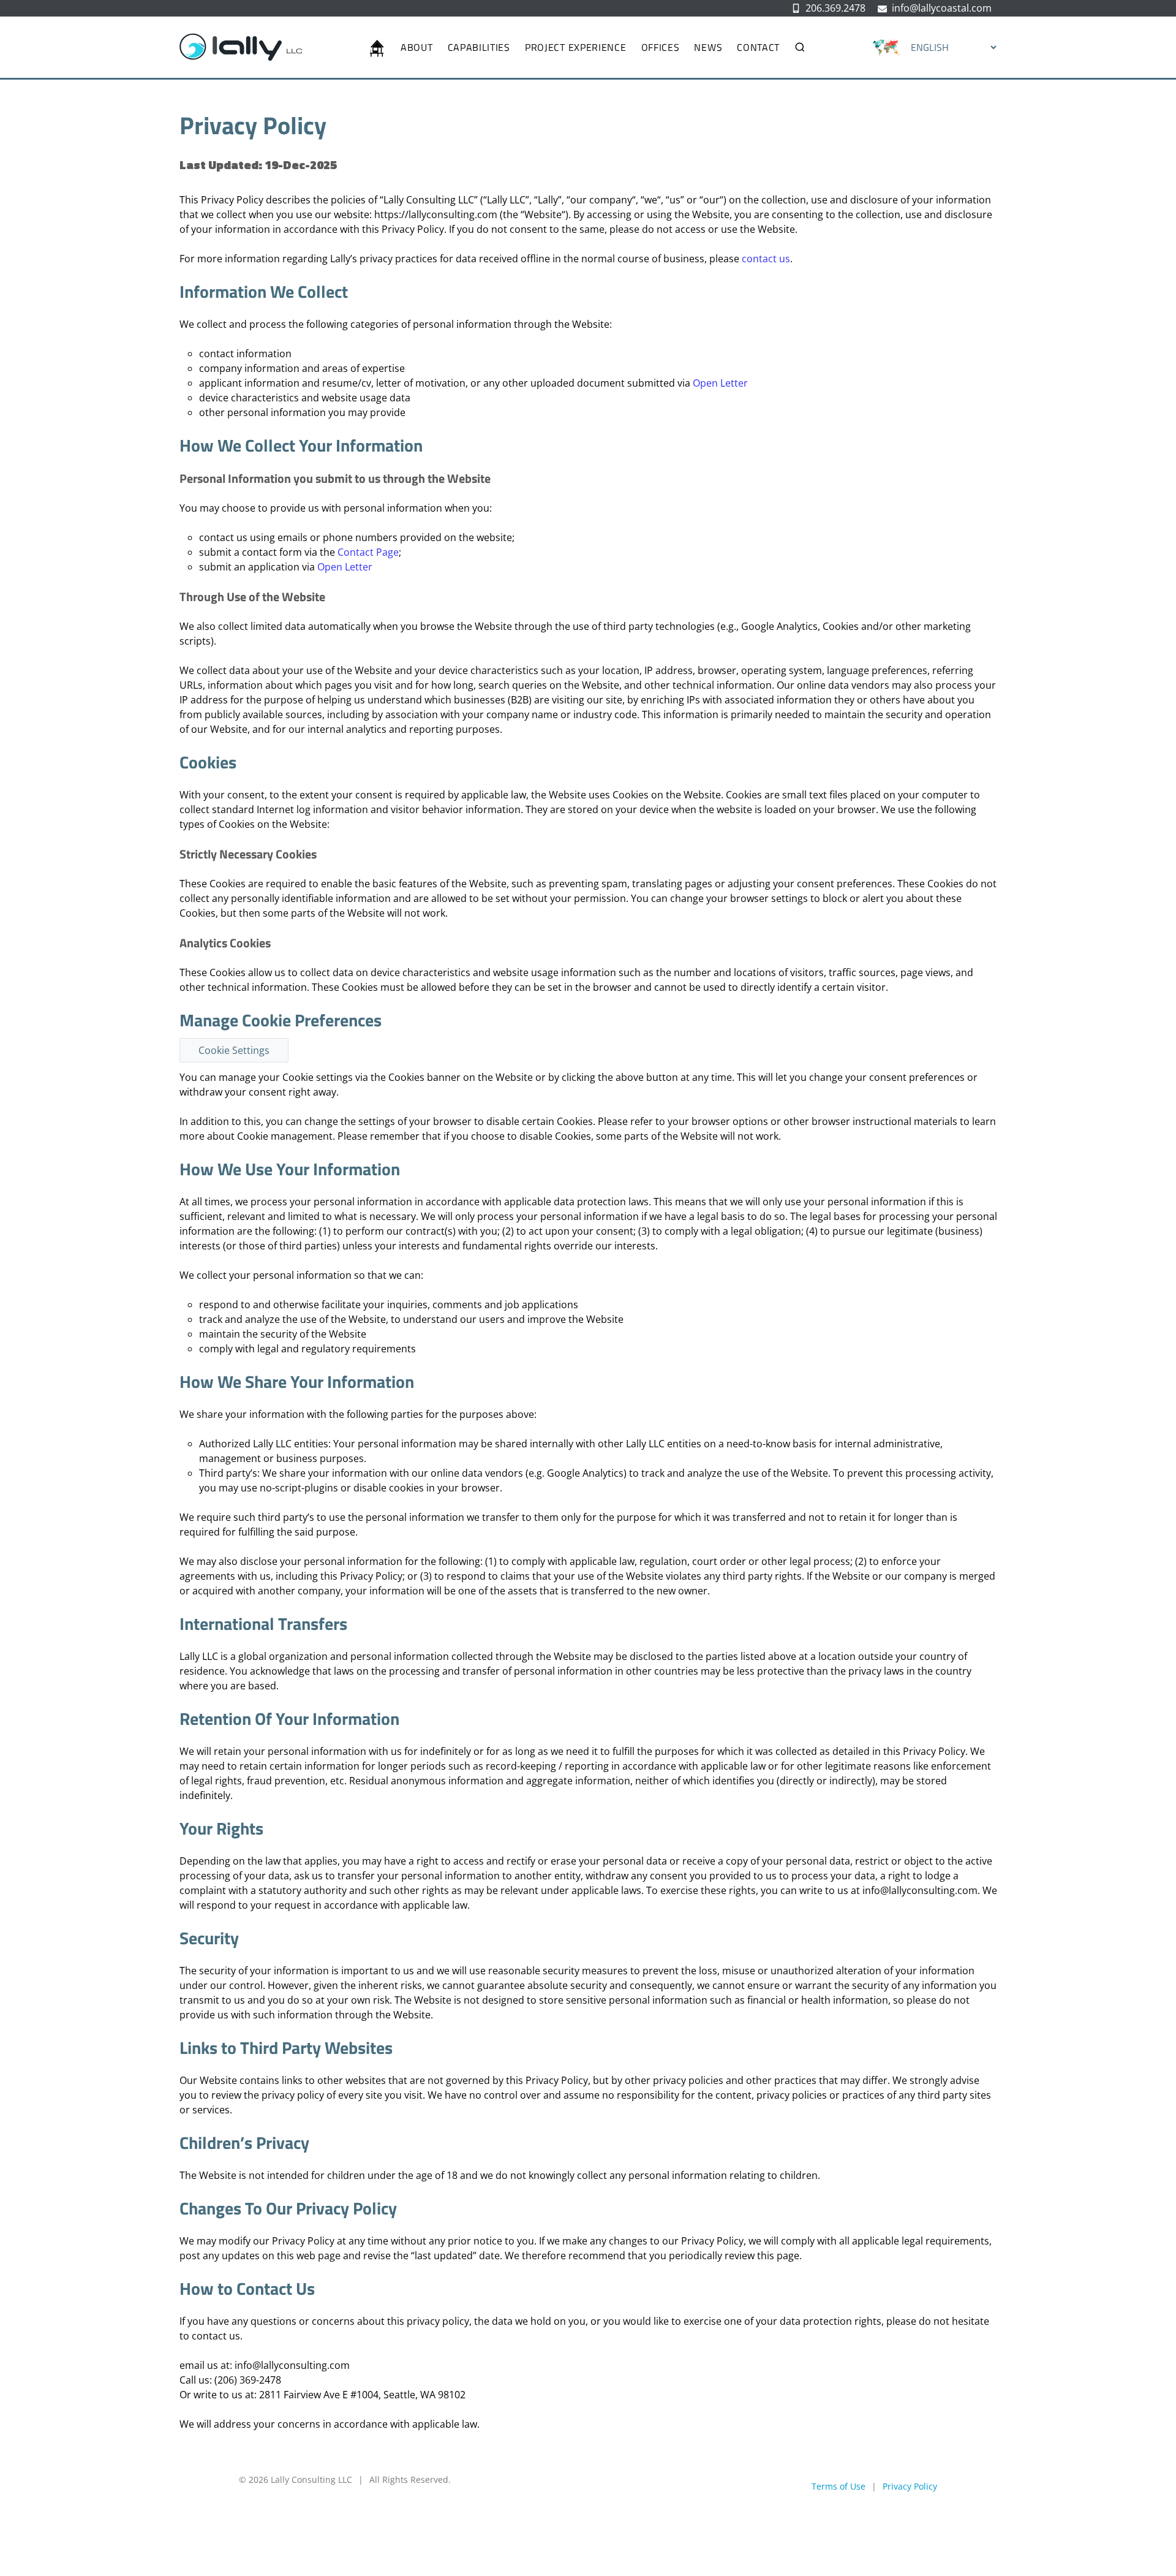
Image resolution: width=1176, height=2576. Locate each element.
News (708, 47)
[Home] (377, 47)
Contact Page (368, 552)
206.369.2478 (835, 8)
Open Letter (720, 383)
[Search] (796, 47)
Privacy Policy (910, 2486)
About (417, 47)
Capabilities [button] (479, 47)
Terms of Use (839, 2486)
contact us (766, 259)
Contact (758, 47)
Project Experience (576, 47)
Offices (661, 47)
